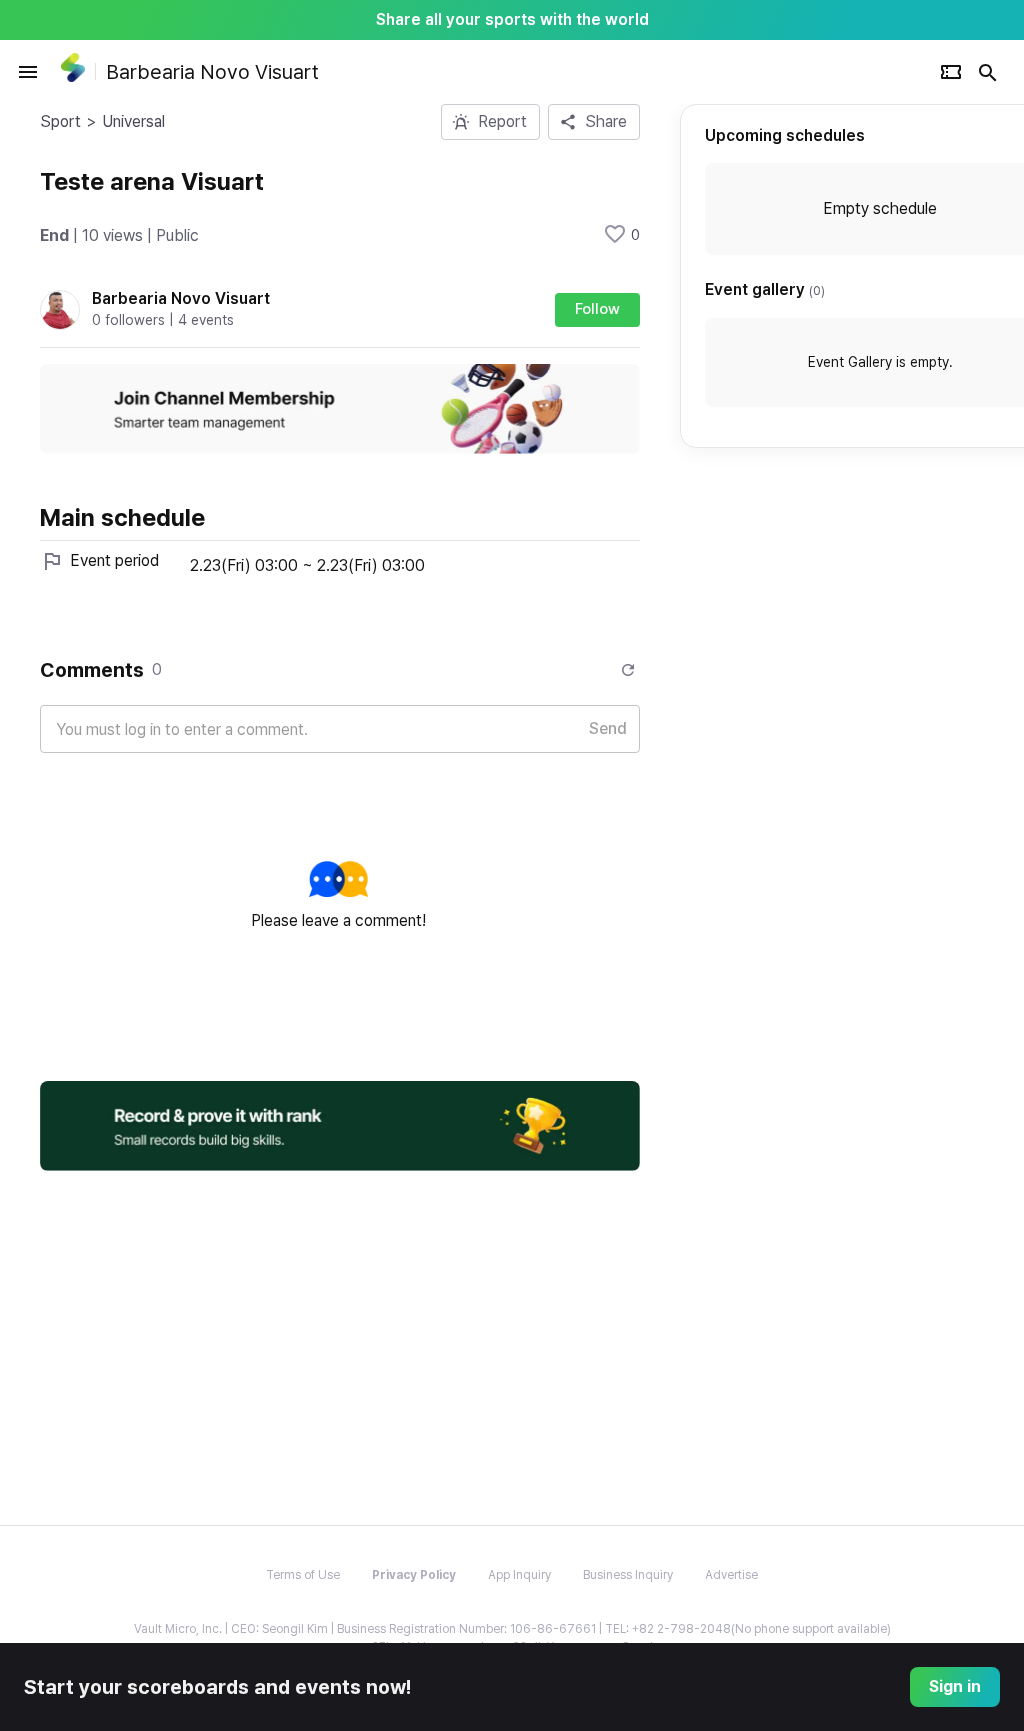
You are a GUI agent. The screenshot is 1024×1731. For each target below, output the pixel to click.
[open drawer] (28, 72)
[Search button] (988, 72)
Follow (597, 309)
